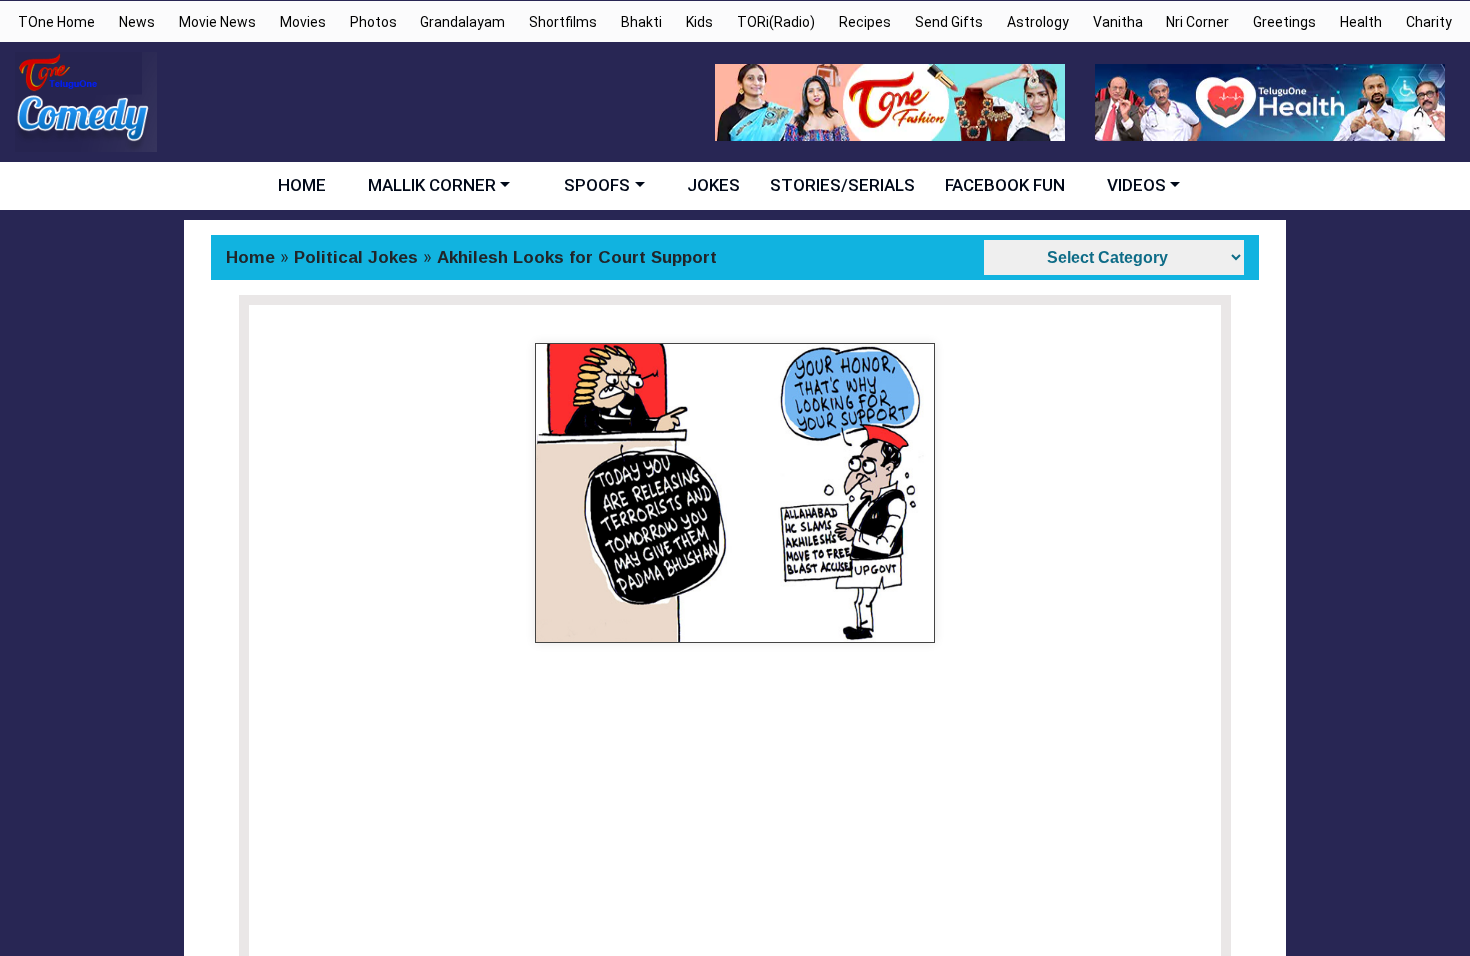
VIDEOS (1136, 185)
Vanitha (1118, 22)
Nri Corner (1197, 22)
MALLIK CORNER (432, 185)
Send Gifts (949, 22)
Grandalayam (462, 22)
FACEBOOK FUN (1005, 185)
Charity (1429, 22)
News (137, 22)
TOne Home (56, 22)
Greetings (1284, 22)
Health (1361, 22)
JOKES (713, 185)
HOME (302, 185)
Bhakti (641, 22)
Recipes (865, 22)
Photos (373, 22)
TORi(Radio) (776, 22)
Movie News (217, 22)
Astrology (1038, 22)
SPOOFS (597, 185)
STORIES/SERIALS (842, 185)
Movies (303, 22)
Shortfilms (563, 22)
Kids (699, 22)
